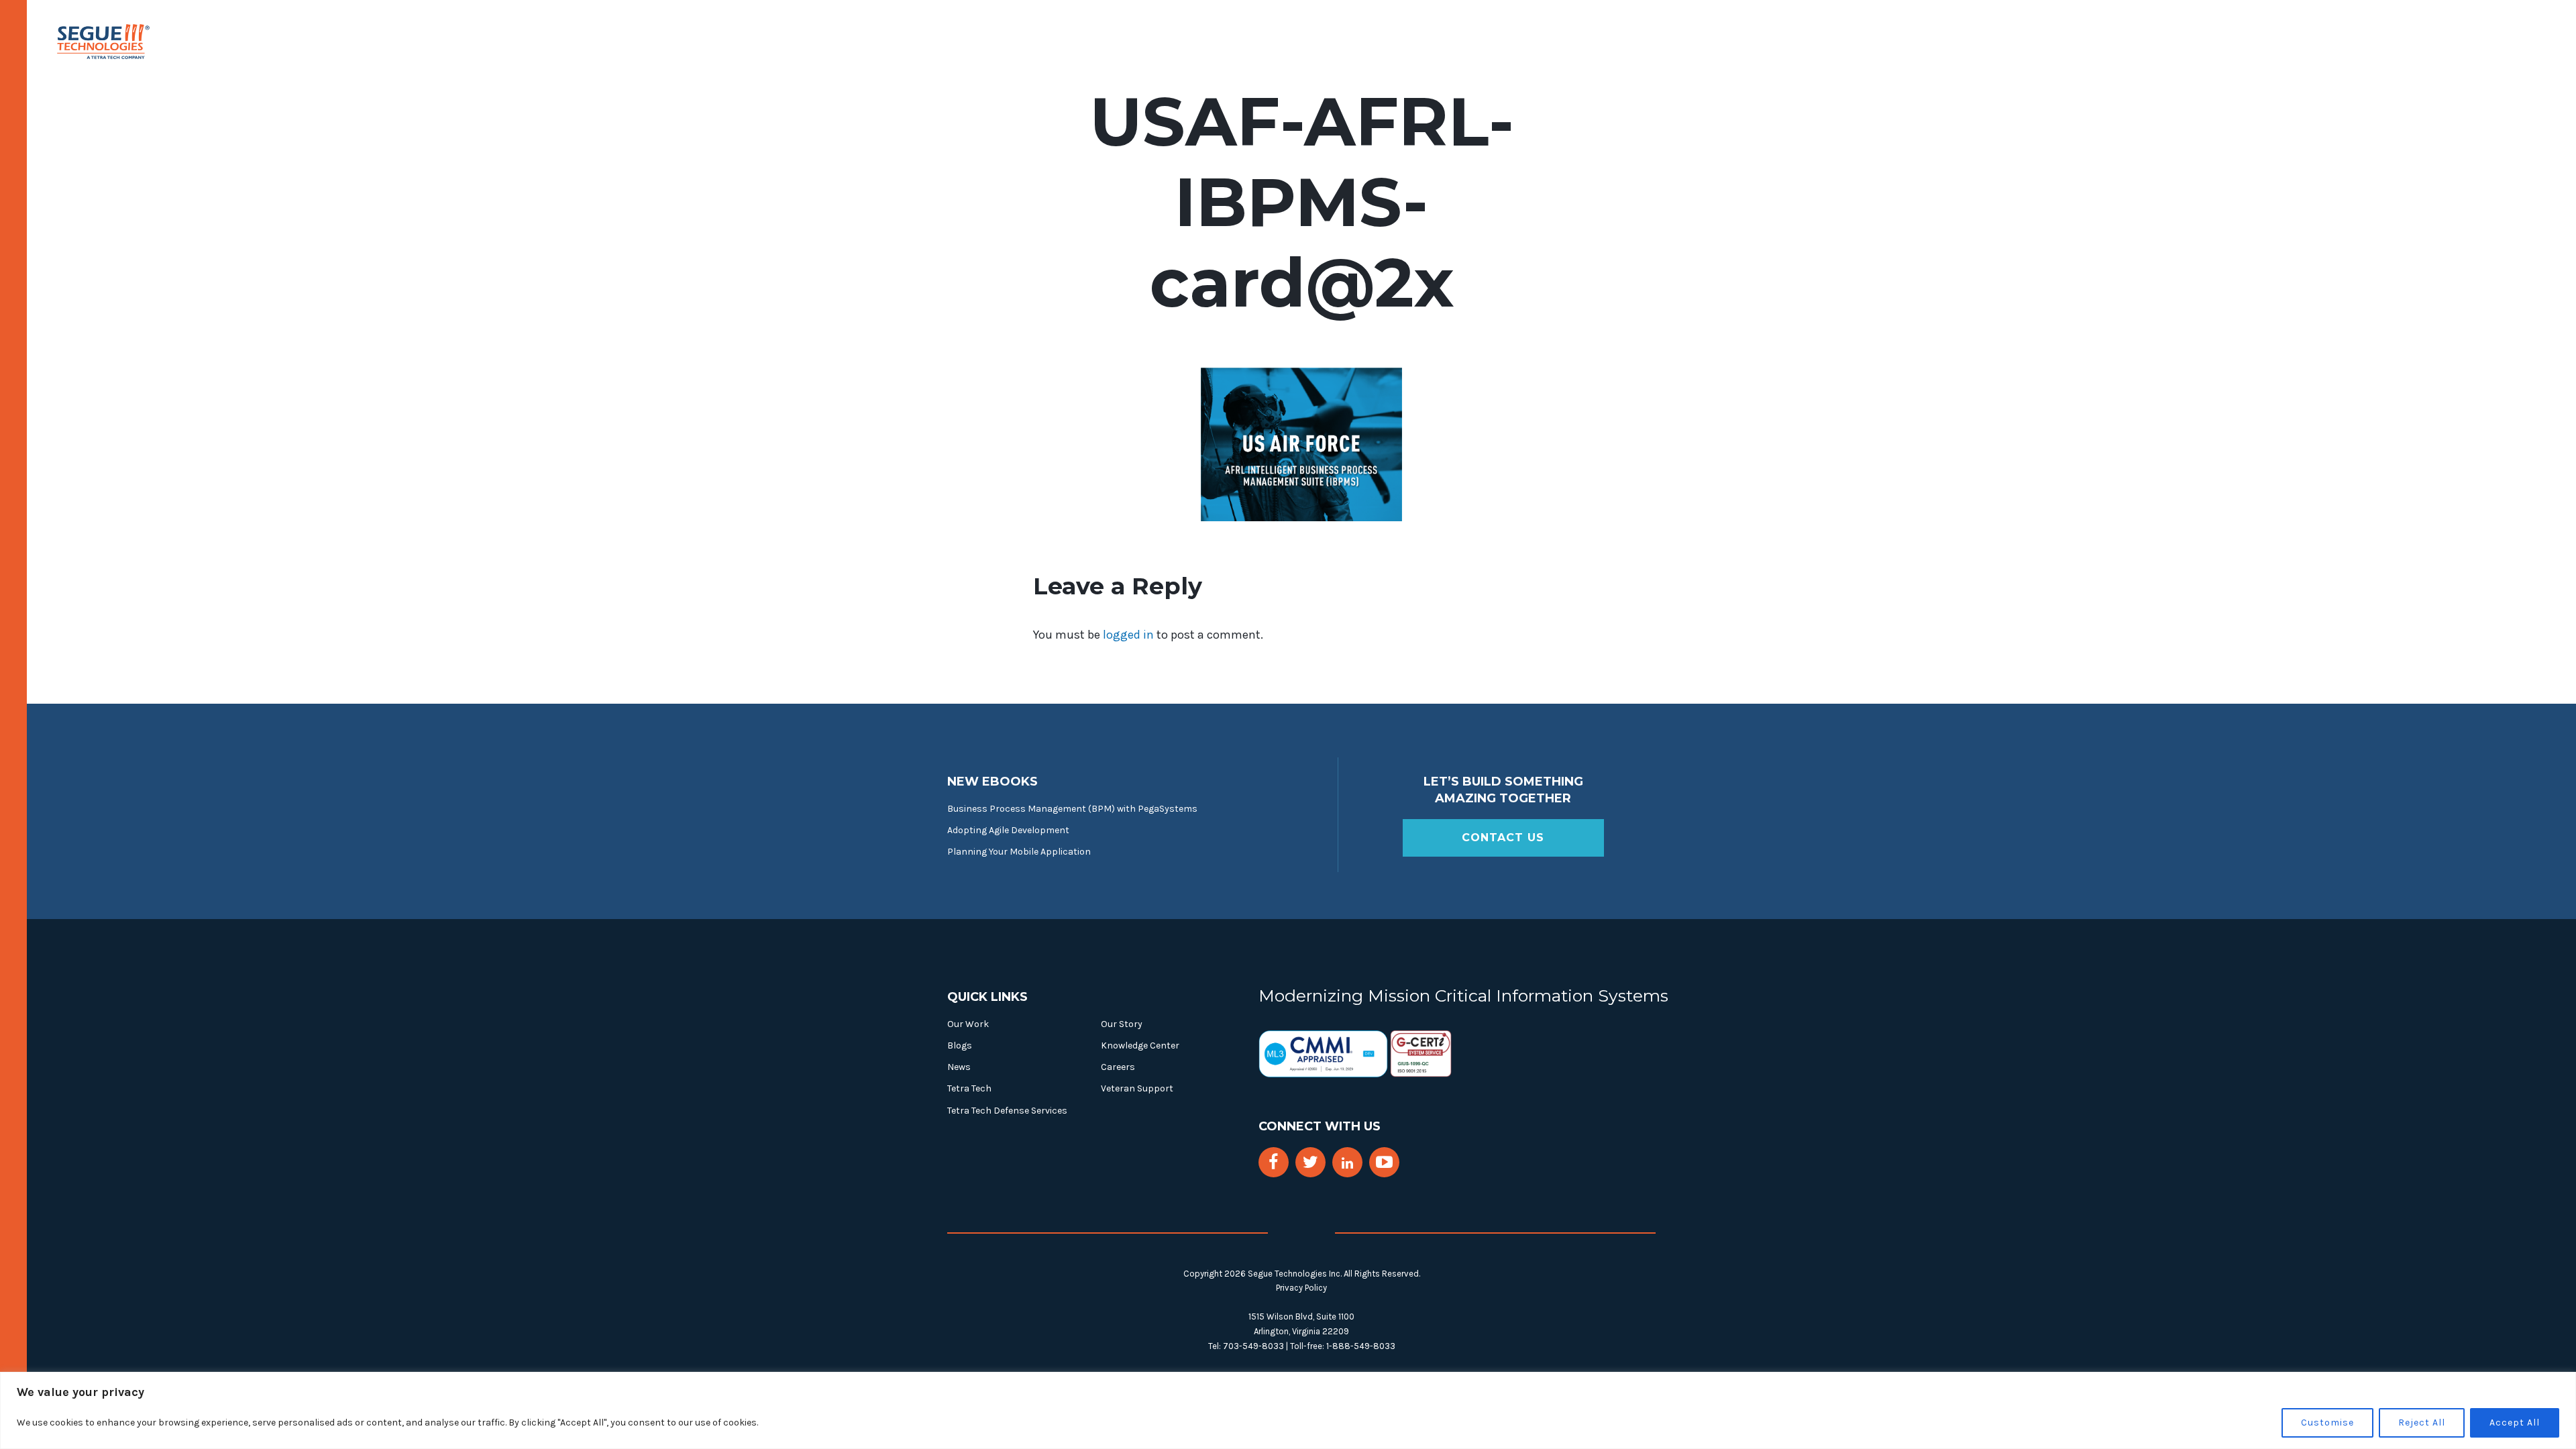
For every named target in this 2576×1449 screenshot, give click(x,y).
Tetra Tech (969, 1088)
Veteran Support (1137, 1088)
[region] (1288, 1410)
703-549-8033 (1253, 1346)
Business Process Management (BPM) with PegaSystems (1072, 809)
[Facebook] (1273, 1162)
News (959, 1067)
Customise (2327, 1423)
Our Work (968, 1024)
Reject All (2422, 1423)
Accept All (2515, 1423)
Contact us (1503, 838)
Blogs (960, 1045)
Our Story (1122, 1024)
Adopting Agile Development (1008, 830)
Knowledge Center (1140, 1045)
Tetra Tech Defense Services (1007, 1111)
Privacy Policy (1301, 1288)
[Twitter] (1310, 1162)
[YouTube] (1384, 1162)
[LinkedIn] (1347, 1164)
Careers (1118, 1067)
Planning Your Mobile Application (1019, 852)
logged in (1128, 635)
